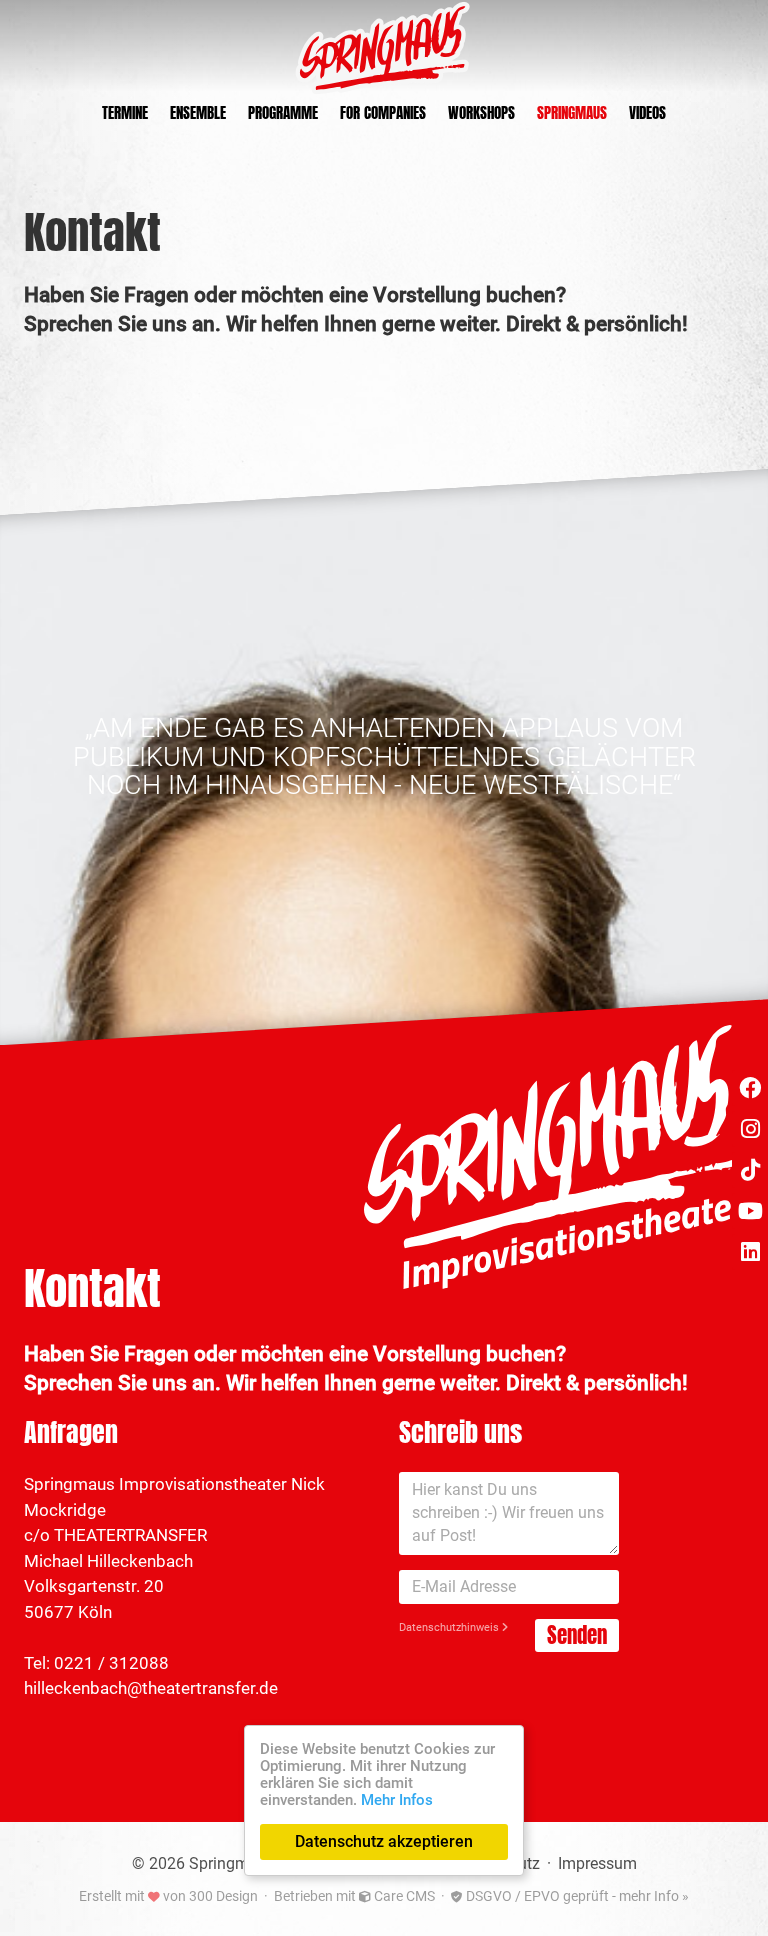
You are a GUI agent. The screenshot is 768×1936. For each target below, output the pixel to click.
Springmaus (572, 113)
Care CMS (403, 1896)
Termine (125, 113)
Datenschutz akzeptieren (384, 1841)
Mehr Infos (397, 1800)
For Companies (383, 113)
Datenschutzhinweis (450, 1627)
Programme (283, 113)
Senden (577, 1635)
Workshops (481, 113)
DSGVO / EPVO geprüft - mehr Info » (576, 1896)
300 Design (223, 1896)
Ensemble (198, 113)
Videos (647, 113)
